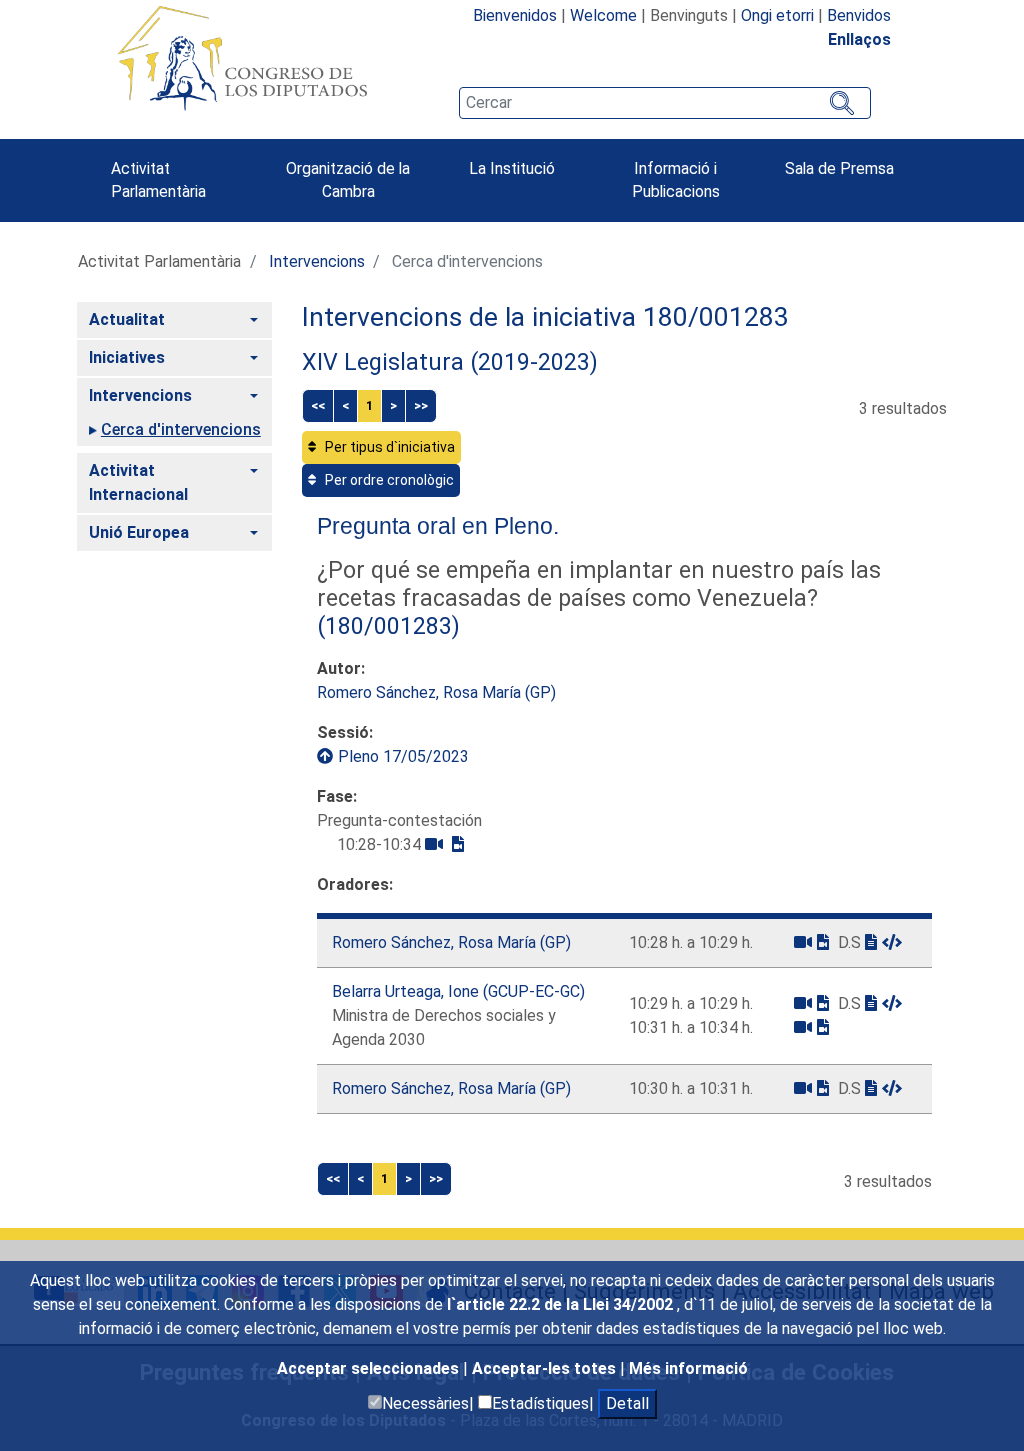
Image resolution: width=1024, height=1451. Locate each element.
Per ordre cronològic (388, 480)
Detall (627, 1403)
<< (318, 405)
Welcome (603, 15)
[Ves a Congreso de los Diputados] (242, 58)
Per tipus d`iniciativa (388, 447)
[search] (665, 103)
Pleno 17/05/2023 (403, 756)
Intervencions (317, 261)
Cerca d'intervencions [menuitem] (181, 429)
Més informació (688, 1368)
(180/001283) (388, 626)
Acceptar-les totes (546, 1368)
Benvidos (859, 15)
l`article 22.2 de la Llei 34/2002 (562, 1304)
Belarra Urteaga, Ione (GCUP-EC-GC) (458, 991)
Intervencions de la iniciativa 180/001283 (545, 317)
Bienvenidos (515, 15)
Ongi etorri (777, 15)
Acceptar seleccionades (370, 1368)
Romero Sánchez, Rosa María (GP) (436, 692)
